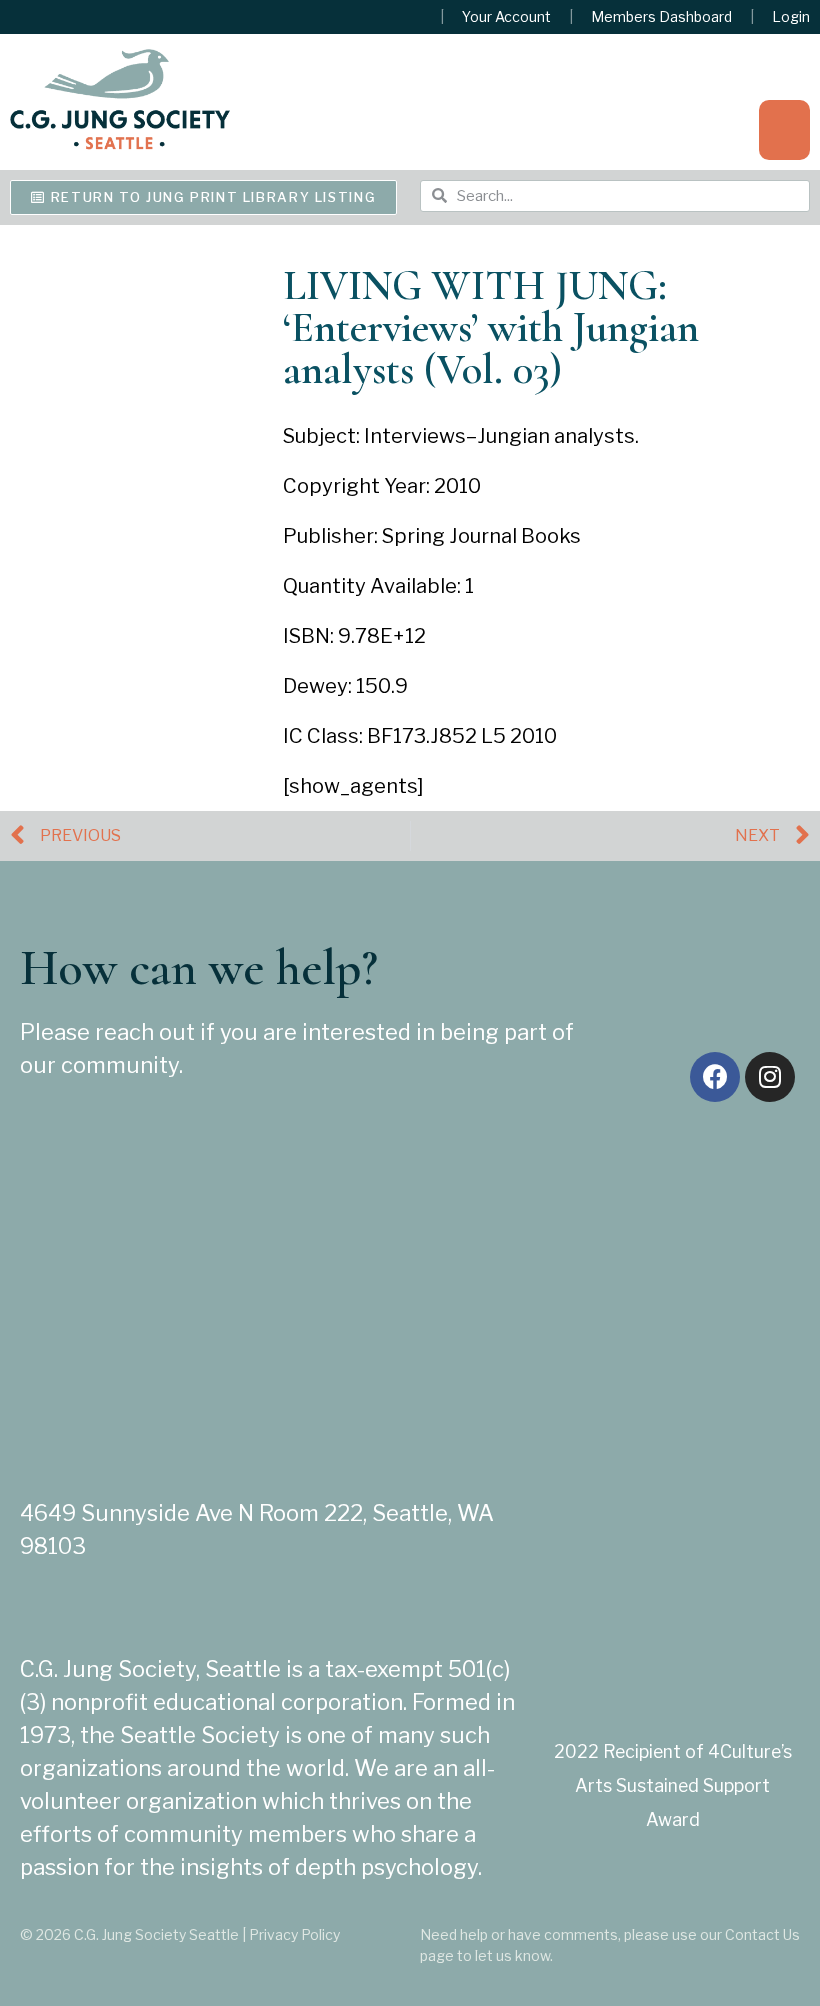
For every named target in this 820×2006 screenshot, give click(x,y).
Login (791, 17)
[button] (784, 130)
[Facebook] (715, 1077)
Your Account (506, 17)
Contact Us (762, 1934)
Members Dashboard (661, 17)
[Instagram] (770, 1077)
